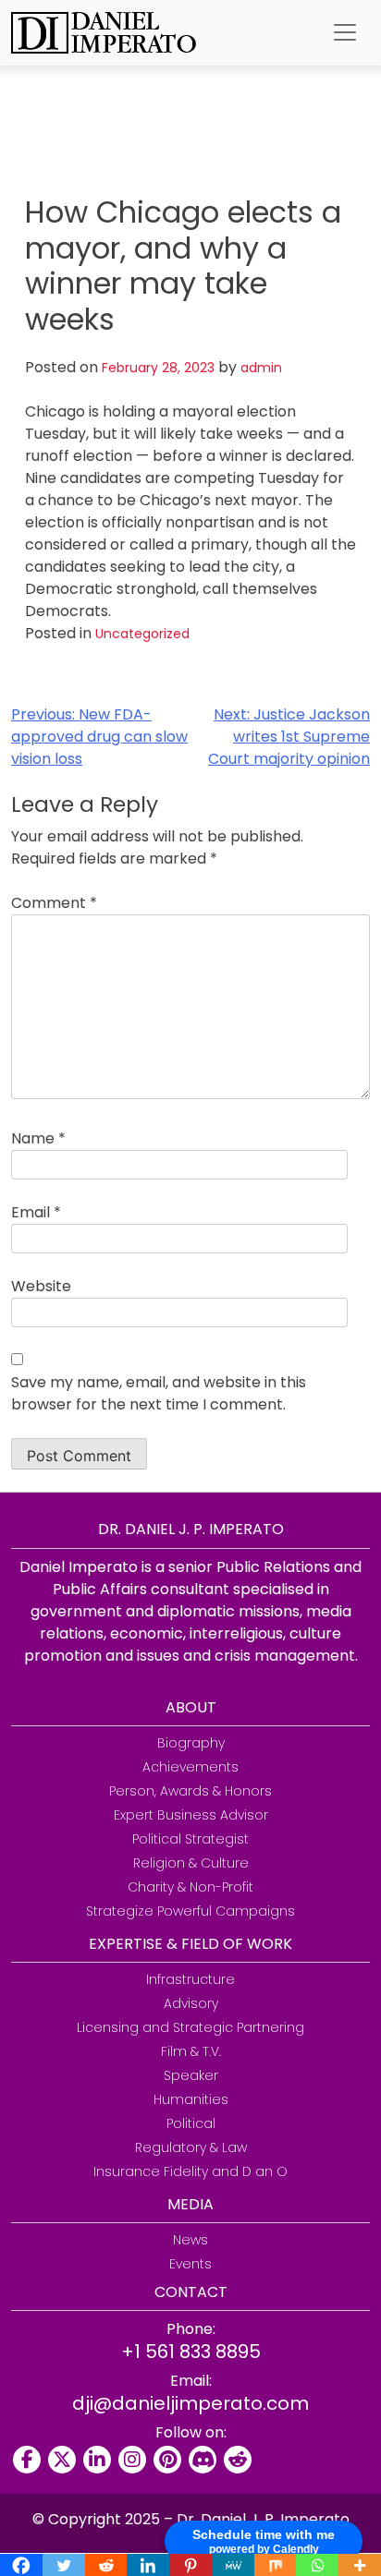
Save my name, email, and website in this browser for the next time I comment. (159, 1393)
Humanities (191, 2099)
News (190, 2240)
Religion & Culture (191, 1863)
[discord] (203, 2460)
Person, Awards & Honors (190, 1791)
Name (38, 1138)
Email (36, 1212)
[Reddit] (238, 2460)
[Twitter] (62, 2460)
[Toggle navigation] (345, 32)
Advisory (191, 2003)
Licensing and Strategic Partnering (190, 2027)
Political (191, 2123)
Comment (54, 903)
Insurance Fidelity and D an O (190, 2171)
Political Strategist (190, 1839)
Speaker (191, 2075)
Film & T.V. (191, 2051)
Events (190, 2264)
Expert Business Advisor (191, 1815)
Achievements (190, 1767)
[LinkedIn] (97, 2460)
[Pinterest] (167, 2460)
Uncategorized (142, 634)
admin (261, 368)
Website (41, 1286)
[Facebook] (27, 2460)
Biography (191, 1743)
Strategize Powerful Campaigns (190, 1911)
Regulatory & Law (191, 2147)
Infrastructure (190, 1979)
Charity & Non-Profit (190, 1887)
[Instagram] (132, 2460)
